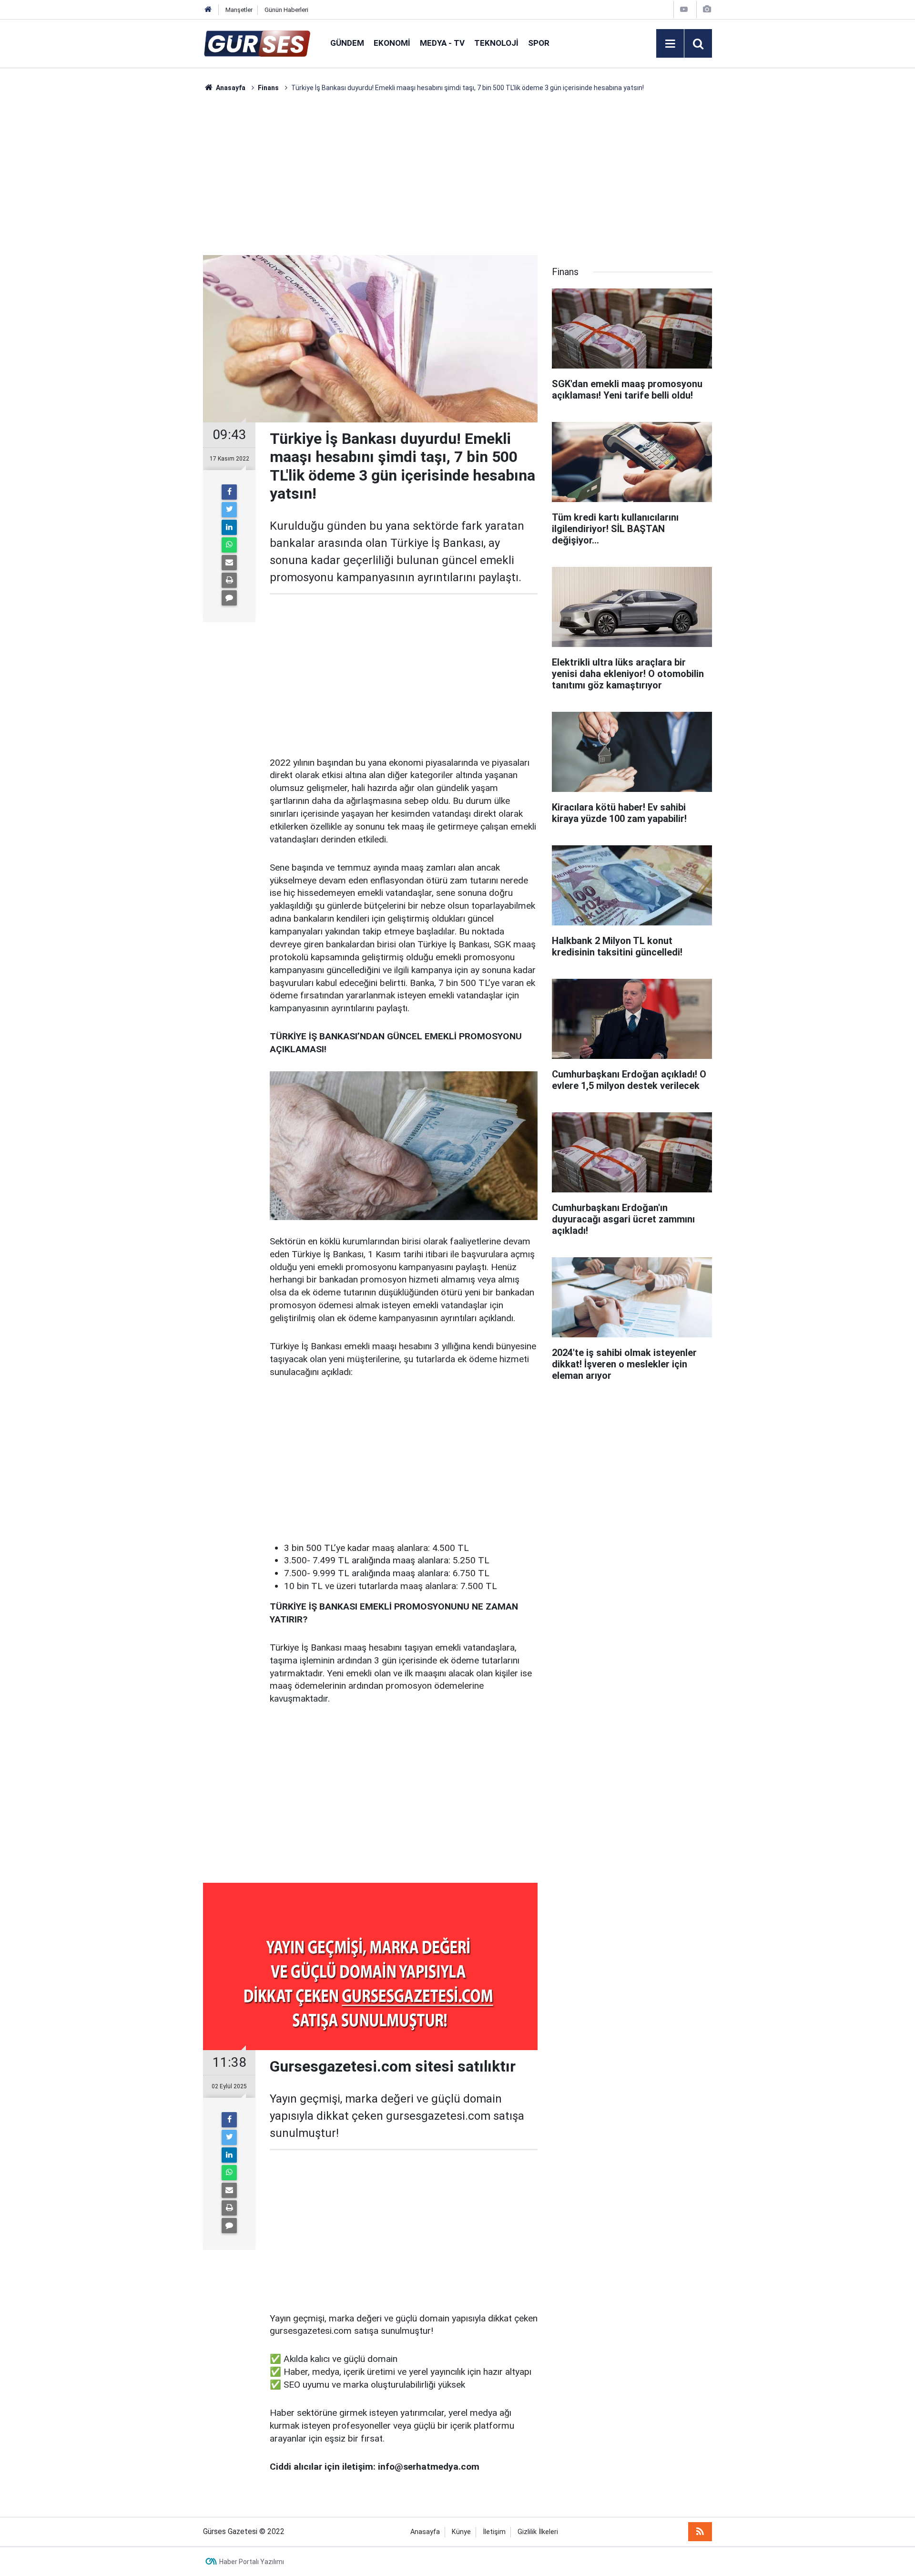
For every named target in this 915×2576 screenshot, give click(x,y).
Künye (461, 2532)
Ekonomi (392, 43)
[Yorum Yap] (229, 598)
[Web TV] (684, 9)
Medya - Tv (442, 43)
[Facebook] (229, 492)
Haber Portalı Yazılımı (252, 2562)
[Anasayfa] (208, 10)
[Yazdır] (229, 580)
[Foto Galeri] (707, 9)
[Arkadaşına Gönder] (229, 563)
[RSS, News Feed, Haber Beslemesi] (700, 2532)
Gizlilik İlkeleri (538, 2532)
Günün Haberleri (286, 10)
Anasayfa (425, 2532)
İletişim (494, 2532)
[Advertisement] (158, 236)
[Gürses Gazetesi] (257, 43)
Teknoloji (496, 43)
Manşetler (239, 10)
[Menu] (670, 44)
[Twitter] (229, 510)
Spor (539, 43)
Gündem (347, 43)
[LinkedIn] (229, 527)
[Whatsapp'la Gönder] (229, 545)
